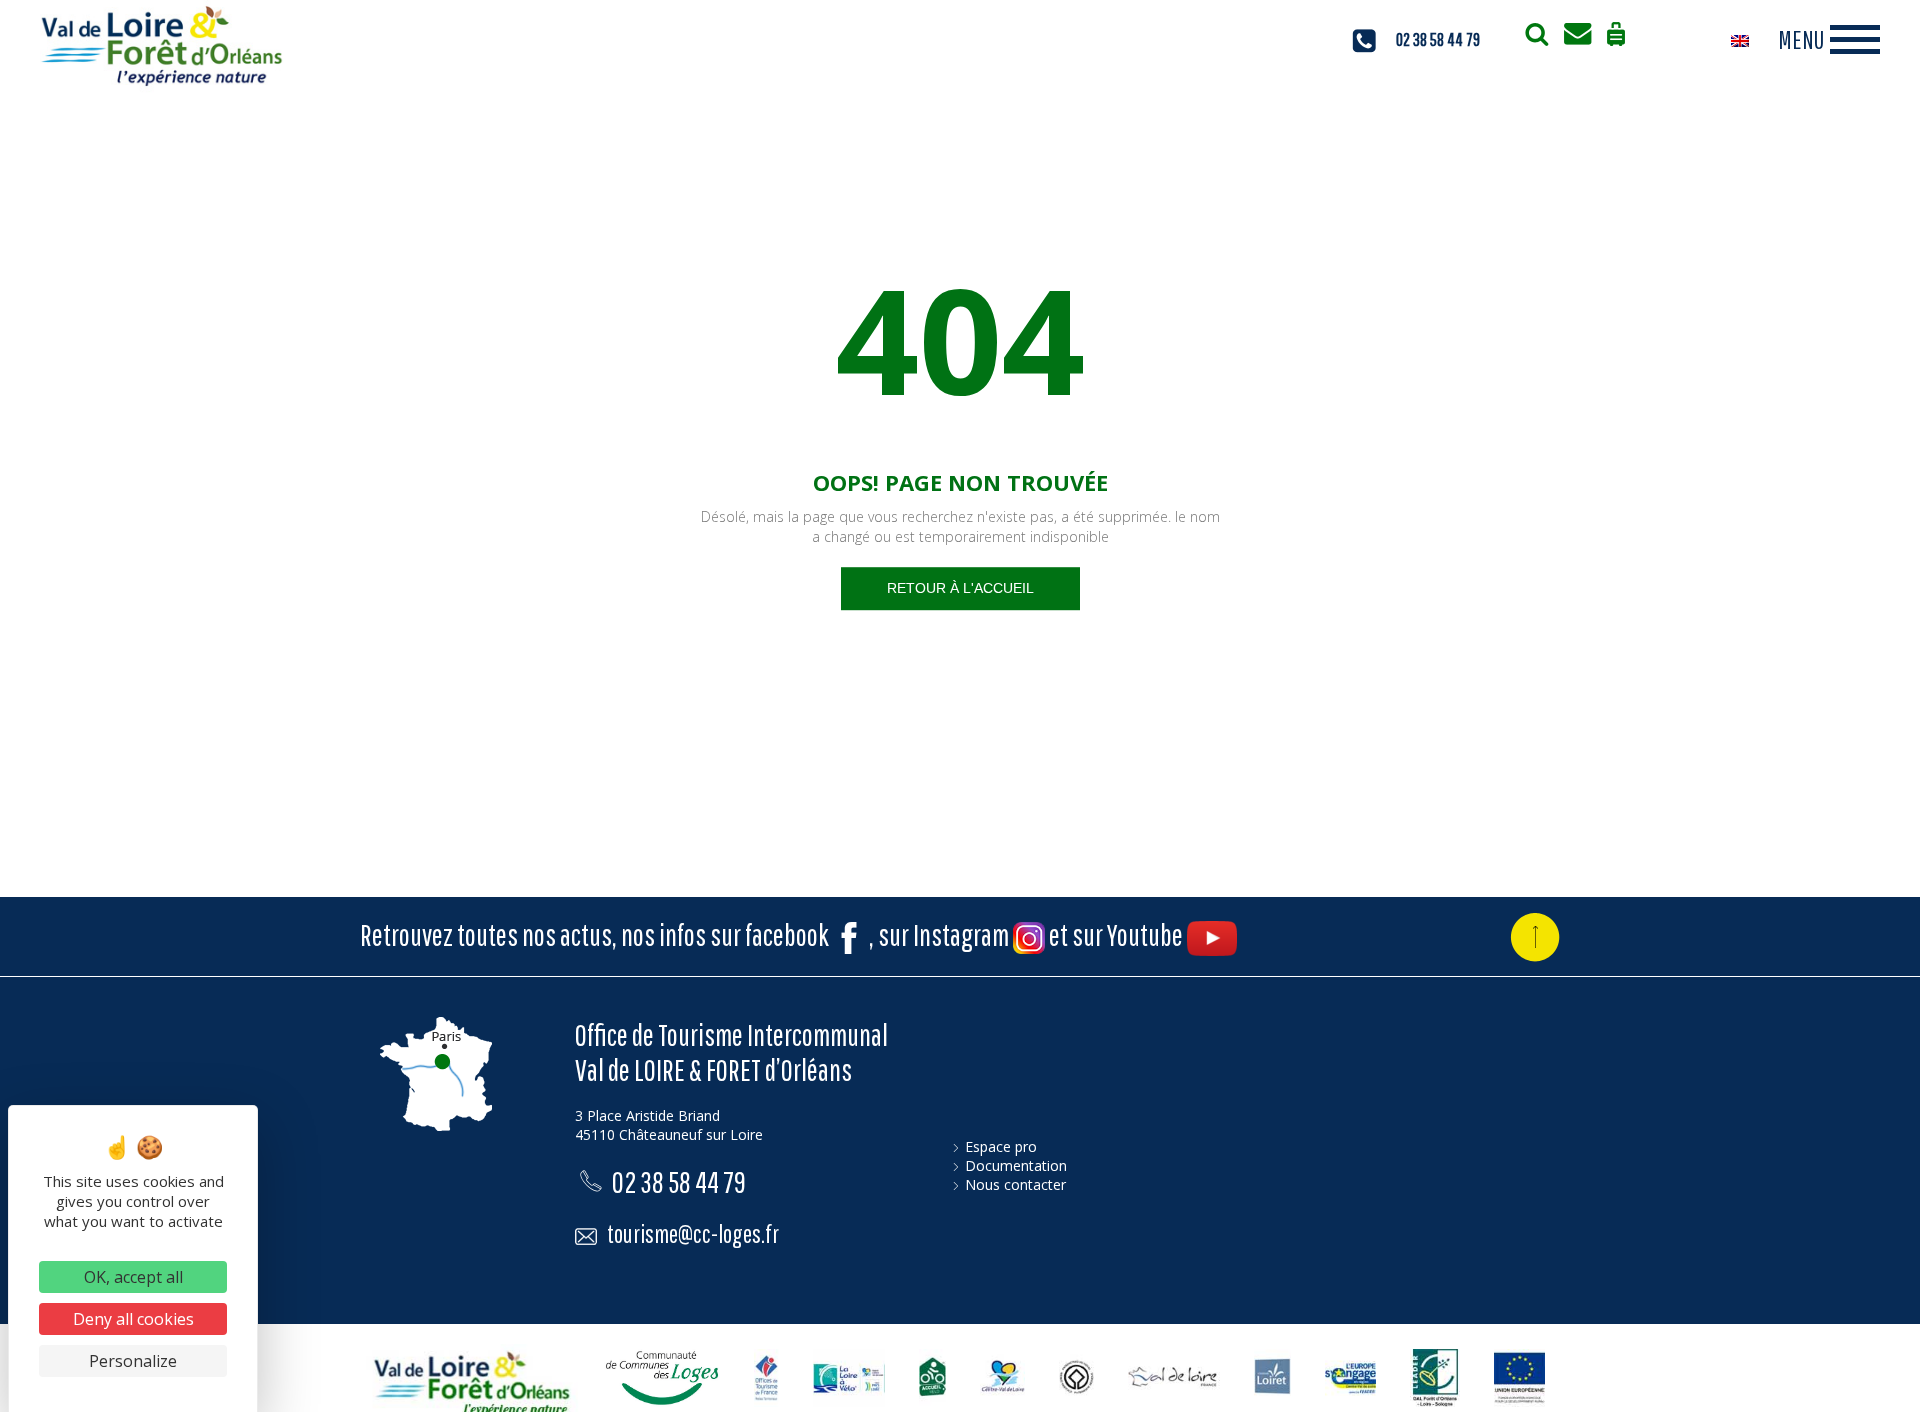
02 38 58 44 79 (679, 1181)
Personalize (133, 1361)
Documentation (1016, 1165)
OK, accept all (133, 1277)
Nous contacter (1015, 1184)
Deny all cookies (133, 1319)
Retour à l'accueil (960, 588)
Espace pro (1001, 1146)
